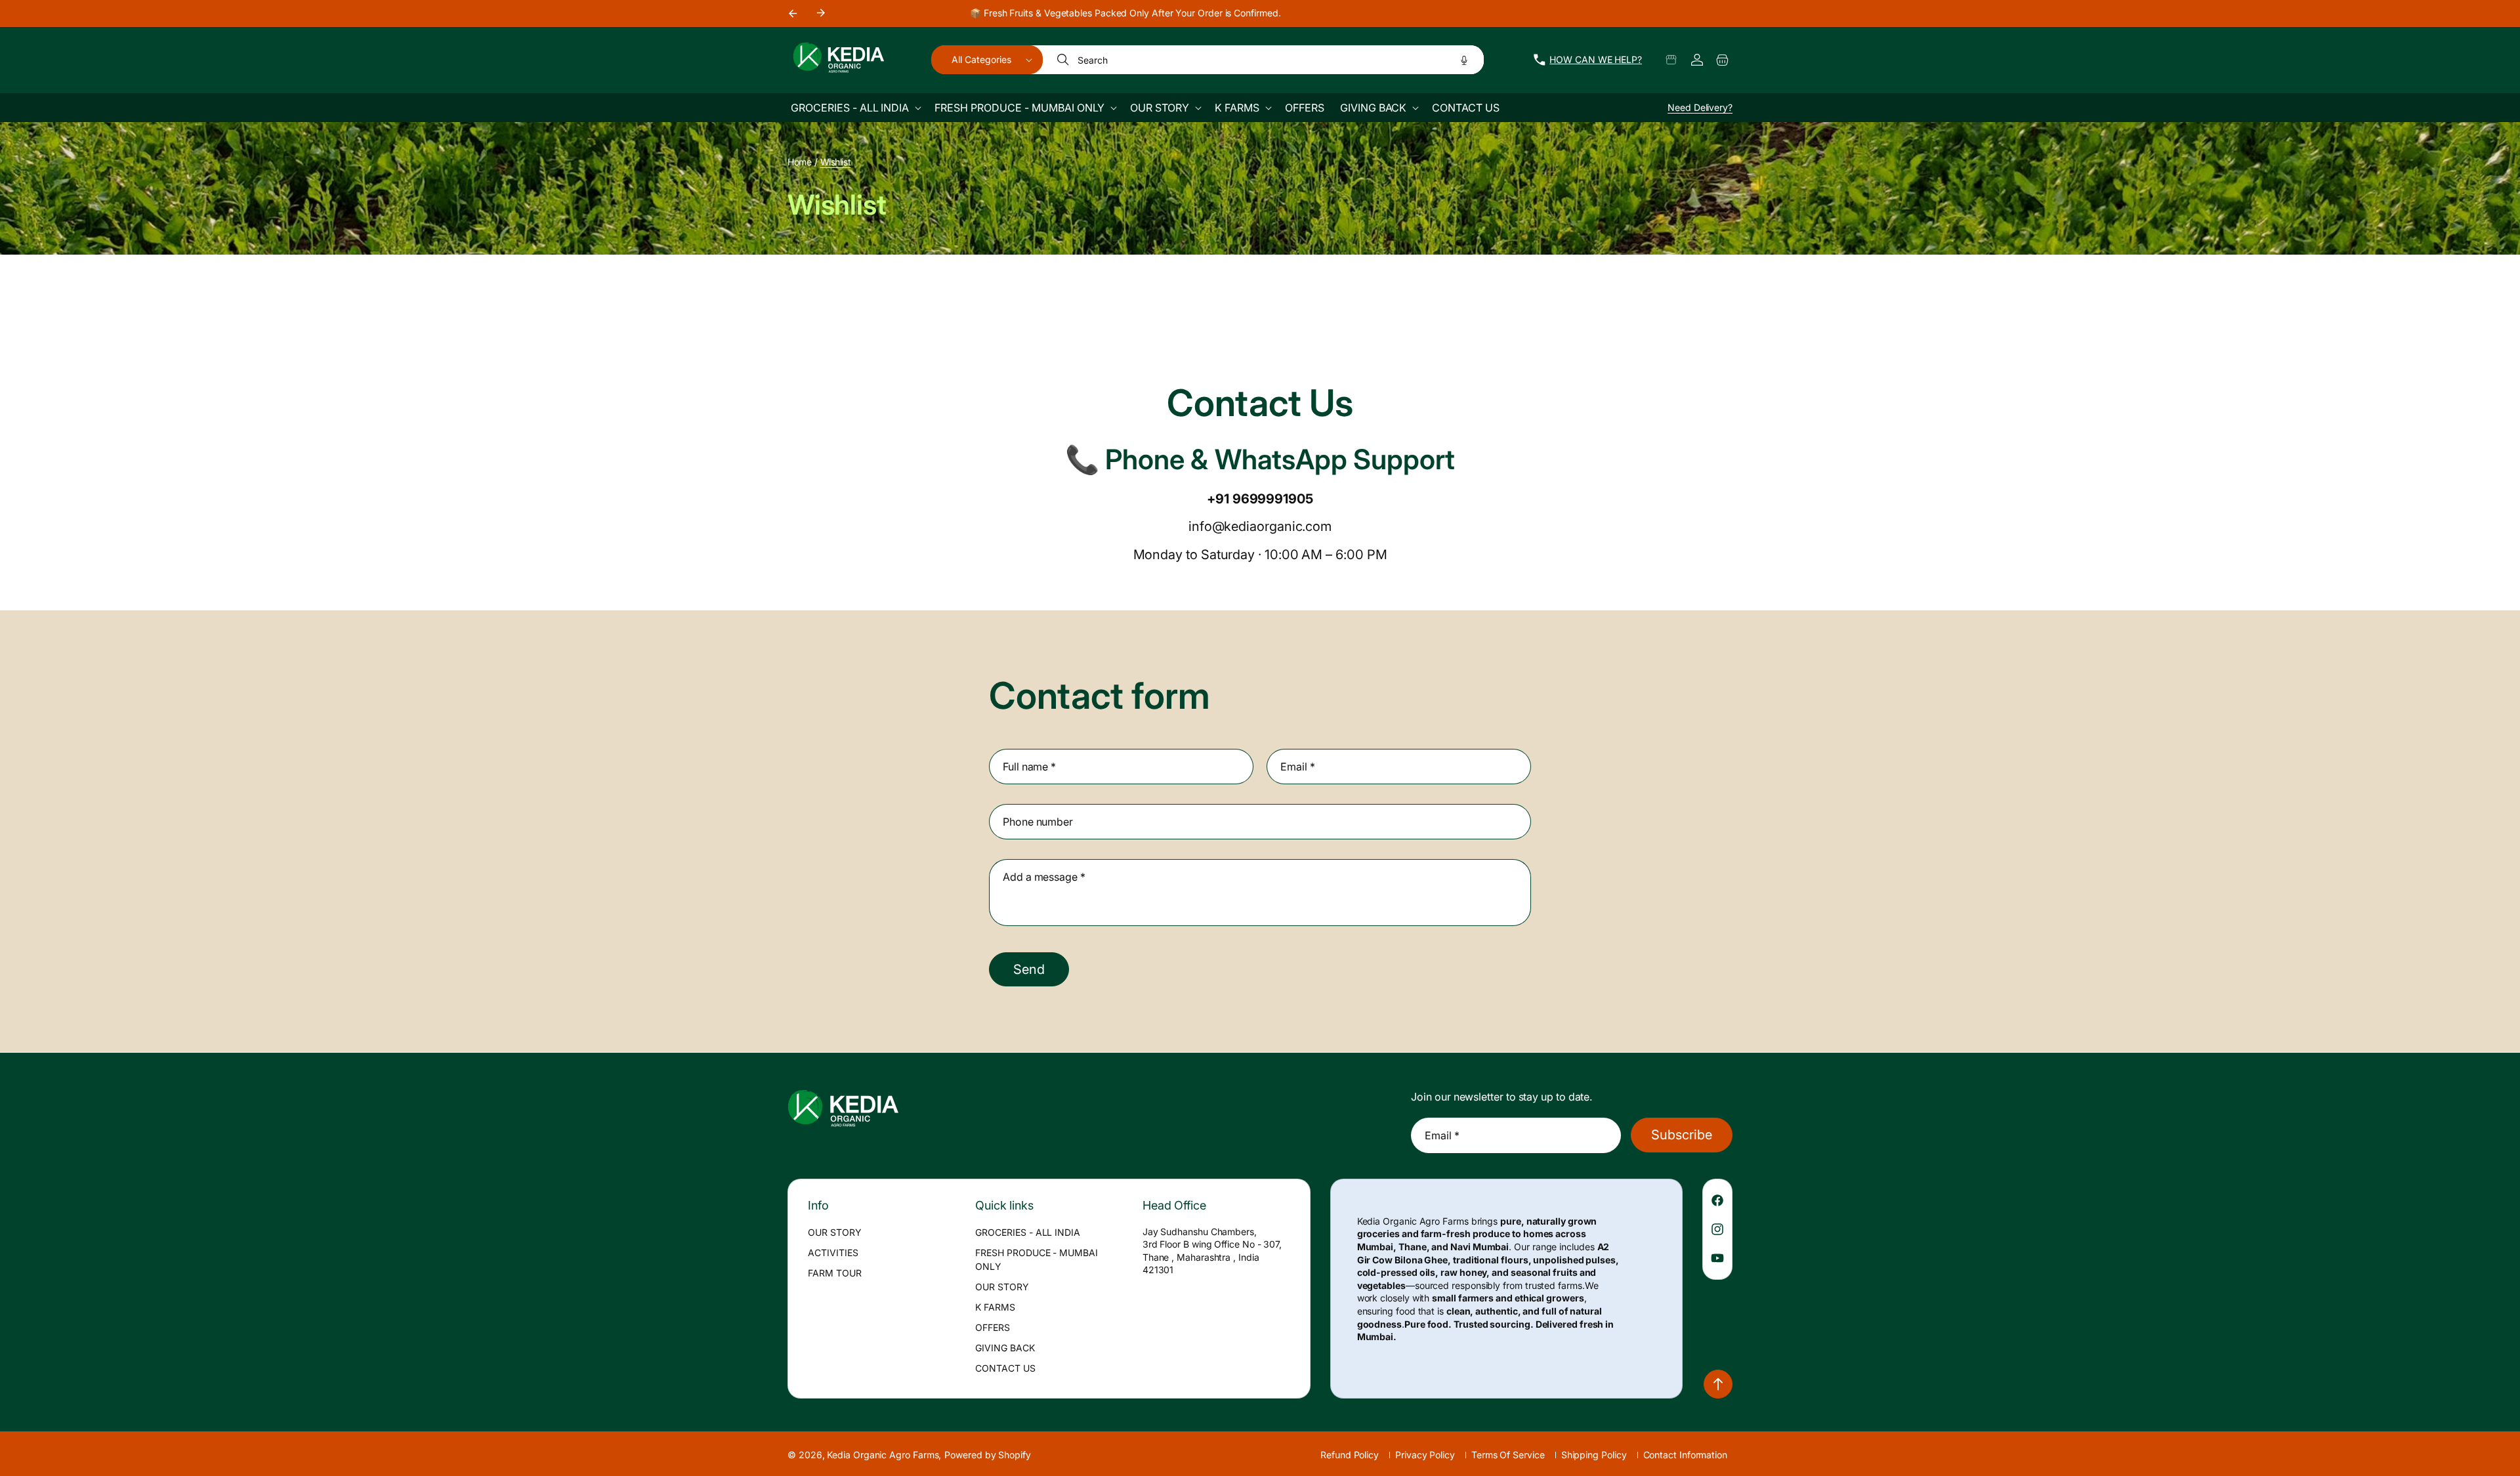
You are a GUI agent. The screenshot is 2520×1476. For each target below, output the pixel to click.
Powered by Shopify (988, 1455)
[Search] (1064, 60)
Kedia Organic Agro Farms (883, 1455)
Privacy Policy (1425, 1455)
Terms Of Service (1508, 1455)
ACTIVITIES (833, 1253)
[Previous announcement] (792, 13)
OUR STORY (835, 1232)
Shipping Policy (1594, 1455)
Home (799, 162)
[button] (987, 60)
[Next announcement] (821, 13)
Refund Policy (1350, 1455)
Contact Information (1685, 1455)
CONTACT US (1005, 1368)
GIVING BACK (1005, 1348)
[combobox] (1264, 60)
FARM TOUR (835, 1273)
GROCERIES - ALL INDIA (1028, 1232)
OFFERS (993, 1327)
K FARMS (995, 1307)
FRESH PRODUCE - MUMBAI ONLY (1037, 1259)
